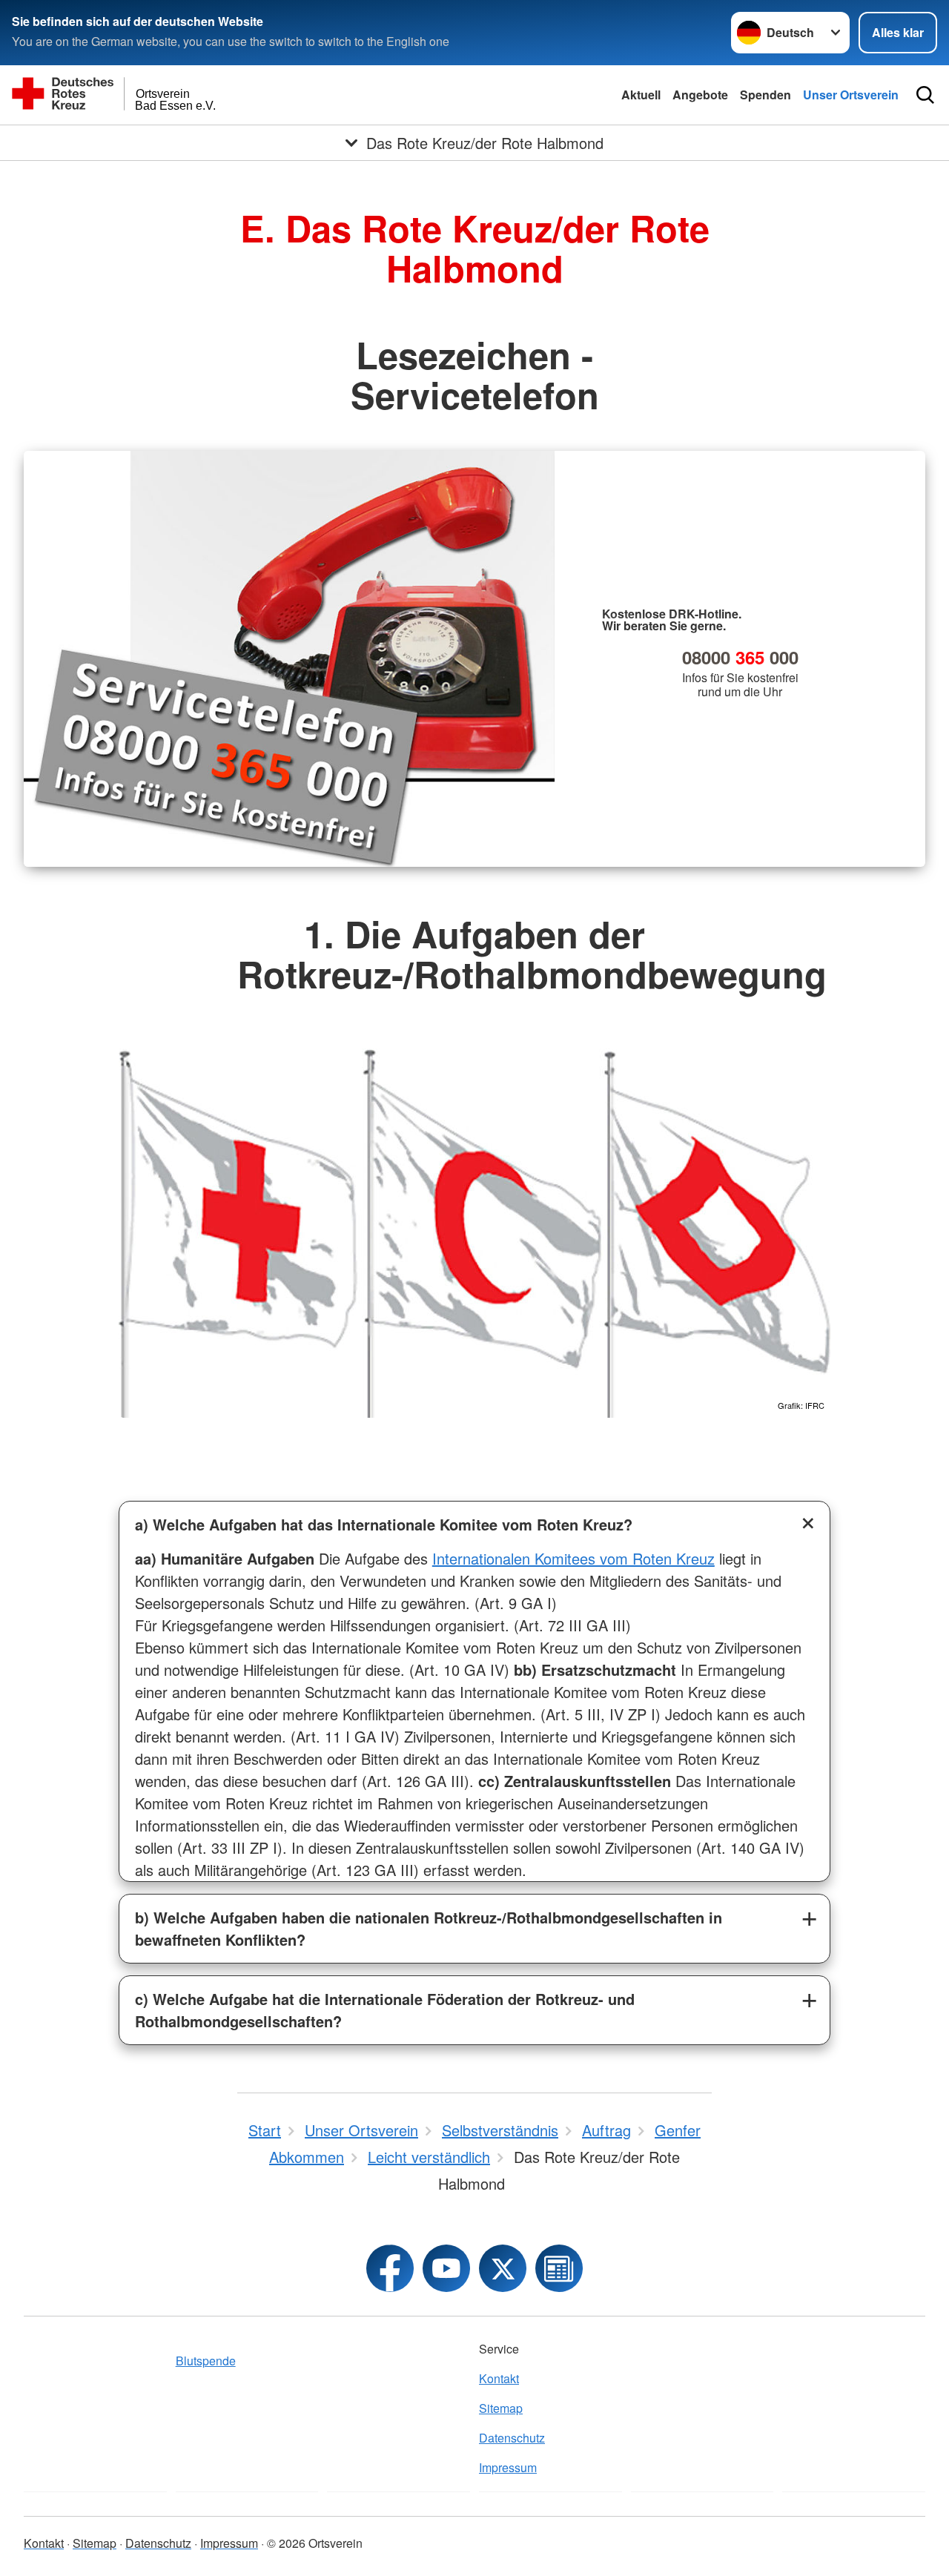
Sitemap (501, 2408)
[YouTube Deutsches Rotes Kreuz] (446, 2268)
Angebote (700, 95)
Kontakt (499, 2378)
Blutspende (206, 2361)
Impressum (508, 2467)
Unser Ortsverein (851, 95)
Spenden (766, 95)
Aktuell (641, 95)
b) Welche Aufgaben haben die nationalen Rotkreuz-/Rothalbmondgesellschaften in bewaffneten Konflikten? (429, 1928)
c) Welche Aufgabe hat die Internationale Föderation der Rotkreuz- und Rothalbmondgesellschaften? (385, 2010)
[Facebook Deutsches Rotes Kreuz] (390, 2268)
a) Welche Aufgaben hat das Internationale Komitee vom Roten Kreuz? (384, 1524)
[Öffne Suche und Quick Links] (925, 95)
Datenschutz (512, 2438)
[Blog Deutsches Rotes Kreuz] (559, 2268)
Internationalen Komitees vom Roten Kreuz (573, 1558)
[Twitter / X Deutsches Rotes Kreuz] (503, 2268)
